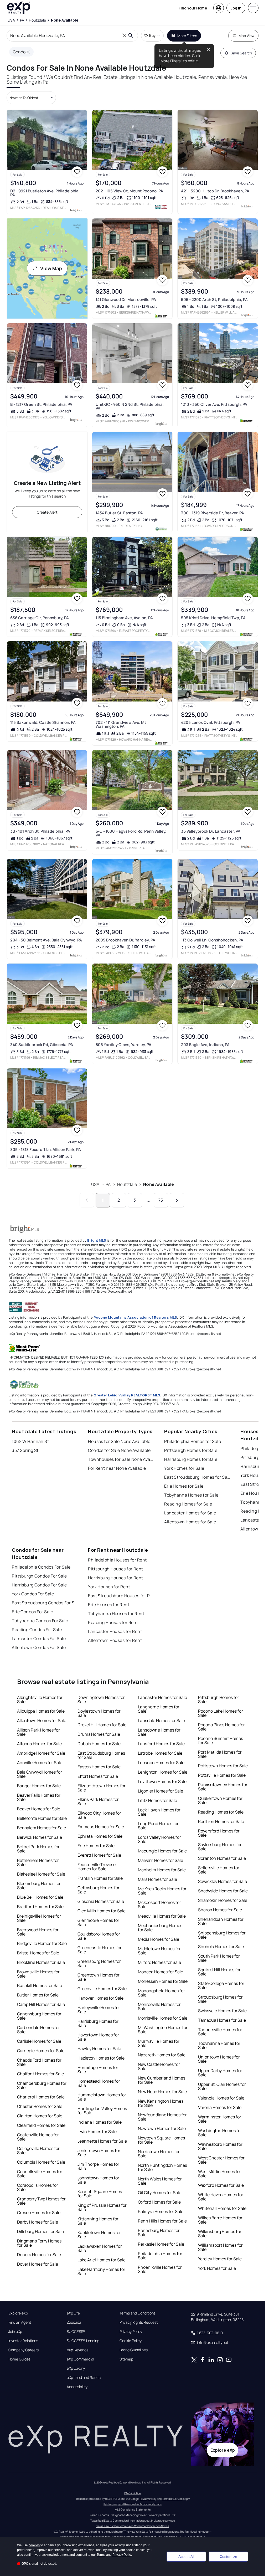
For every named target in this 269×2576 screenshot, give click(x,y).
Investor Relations (23, 2341)
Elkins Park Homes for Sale (98, 1801)
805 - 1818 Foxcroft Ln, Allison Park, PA (46, 1149)
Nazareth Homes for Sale (162, 2055)
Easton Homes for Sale (99, 1767)
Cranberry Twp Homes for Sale (41, 2201)
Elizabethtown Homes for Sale (102, 1788)
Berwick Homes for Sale (40, 1837)
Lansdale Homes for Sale (161, 1720)
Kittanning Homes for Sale (98, 2221)
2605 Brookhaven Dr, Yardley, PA (125, 940)
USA (95, 1184)
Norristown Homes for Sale (159, 2154)
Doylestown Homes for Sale (99, 1713)
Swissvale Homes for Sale (222, 2011)
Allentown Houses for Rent (115, 1640)
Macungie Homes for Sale (162, 1851)
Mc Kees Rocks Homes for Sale (162, 1891)
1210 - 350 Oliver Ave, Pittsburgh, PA (214, 404)
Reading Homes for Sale (188, 1504)
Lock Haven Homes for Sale (159, 1812)
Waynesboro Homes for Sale (220, 2146)
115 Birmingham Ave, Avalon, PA (124, 618)
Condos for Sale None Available (119, 1450)
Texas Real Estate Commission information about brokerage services (133, 2521)
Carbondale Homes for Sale (38, 2030)
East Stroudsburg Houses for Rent (121, 1596)
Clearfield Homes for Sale (41, 2125)
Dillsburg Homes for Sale (40, 2231)
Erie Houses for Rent (109, 1605)
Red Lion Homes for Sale (221, 1821)
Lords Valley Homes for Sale (159, 1839)
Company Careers (24, 2350)
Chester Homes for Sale (40, 2106)
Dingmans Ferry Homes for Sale (39, 2243)
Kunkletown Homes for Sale (99, 2235)
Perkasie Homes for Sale (161, 2244)
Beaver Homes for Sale (39, 1809)
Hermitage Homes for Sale (98, 2070)
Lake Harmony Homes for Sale (101, 2271)
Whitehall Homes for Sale (222, 2208)
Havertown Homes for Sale (98, 2037)
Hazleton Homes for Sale (101, 2058)
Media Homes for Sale (159, 1939)
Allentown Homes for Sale (190, 1522)
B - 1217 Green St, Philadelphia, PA (41, 404)
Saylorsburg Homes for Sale (220, 1847)
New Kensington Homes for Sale (161, 2103)
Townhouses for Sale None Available (121, 1459)
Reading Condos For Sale (37, 1630)
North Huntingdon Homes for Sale (162, 2167)
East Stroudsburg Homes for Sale (197, 1477)
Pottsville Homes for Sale (222, 1775)
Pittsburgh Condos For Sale (39, 1576)
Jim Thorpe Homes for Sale (98, 2166)
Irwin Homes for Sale (97, 2132)
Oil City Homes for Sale (160, 2193)
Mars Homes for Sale (157, 1879)
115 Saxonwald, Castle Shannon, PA (43, 722)
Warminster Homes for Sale (220, 2119)
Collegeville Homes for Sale (38, 2150)
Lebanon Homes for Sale (161, 1763)
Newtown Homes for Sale (162, 2128)
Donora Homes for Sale (39, 2255)
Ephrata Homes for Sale (100, 1836)
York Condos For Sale (33, 1594)
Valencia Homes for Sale (221, 2098)
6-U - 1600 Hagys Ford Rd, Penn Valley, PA (131, 833)
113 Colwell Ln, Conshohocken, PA (212, 940)
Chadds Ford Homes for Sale (39, 2062)
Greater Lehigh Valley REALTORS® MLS (127, 1395)
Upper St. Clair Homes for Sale (222, 2086)
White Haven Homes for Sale (221, 2197)
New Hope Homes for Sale (162, 2092)
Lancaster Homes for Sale (190, 1513)
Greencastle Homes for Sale (100, 1950)
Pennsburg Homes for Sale (159, 2232)
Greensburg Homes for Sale (99, 1963)
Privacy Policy (131, 2332)
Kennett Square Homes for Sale (100, 2194)
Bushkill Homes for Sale (40, 1985)
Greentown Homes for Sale (99, 1977)
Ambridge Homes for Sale (41, 1753)
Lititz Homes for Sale (157, 1800)
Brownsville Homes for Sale (38, 1974)
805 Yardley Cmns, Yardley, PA (123, 1045)
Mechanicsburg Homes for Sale (160, 1928)
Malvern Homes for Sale (161, 1860)
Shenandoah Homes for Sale (221, 1921)
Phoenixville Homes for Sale (160, 2269)
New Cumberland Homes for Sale (162, 2080)
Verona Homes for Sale (220, 2107)
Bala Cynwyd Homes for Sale (40, 1774)
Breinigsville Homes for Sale (39, 1918)
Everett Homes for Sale (99, 1855)
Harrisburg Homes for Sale (191, 1459)
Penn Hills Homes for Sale (162, 2221)
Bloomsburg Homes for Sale (39, 1886)
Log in (236, 8)
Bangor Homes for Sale (39, 1786)
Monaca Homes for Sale (161, 1972)
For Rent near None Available (117, 1468)
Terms (101, 2555)
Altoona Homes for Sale (39, 1744)
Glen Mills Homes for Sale (102, 1911)
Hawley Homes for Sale (99, 2048)
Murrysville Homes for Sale (159, 2043)
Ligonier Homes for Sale (161, 1791)
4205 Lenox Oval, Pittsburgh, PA (211, 722)
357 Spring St (25, 1450)
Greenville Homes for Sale (102, 1989)
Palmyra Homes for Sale (161, 2211)
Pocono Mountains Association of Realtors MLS (135, 1317)
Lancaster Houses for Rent (115, 1631)
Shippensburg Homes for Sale (222, 1935)
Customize (228, 2557)
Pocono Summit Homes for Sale (221, 1740)
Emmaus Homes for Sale (101, 1827)
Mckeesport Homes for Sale (159, 1904)
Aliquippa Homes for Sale (41, 1711)
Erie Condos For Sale (32, 1612)
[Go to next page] (177, 1200)
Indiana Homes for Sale (100, 2122)
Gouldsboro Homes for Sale (99, 1936)
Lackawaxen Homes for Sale (100, 2248)
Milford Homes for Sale (159, 1962)
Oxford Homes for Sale (159, 2202)
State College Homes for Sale (221, 1985)
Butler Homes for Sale (38, 1995)
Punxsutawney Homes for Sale (223, 1787)
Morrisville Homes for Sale (163, 2018)
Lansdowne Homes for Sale (159, 1732)
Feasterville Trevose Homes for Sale (97, 1867)
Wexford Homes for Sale (221, 2185)
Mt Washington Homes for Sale (163, 2030)
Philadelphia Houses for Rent (117, 1560)
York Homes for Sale (184, 1468)
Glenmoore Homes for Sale (98, 1922)
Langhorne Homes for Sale (159, 1709)
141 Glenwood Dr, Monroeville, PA (126, 299)
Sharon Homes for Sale (220, 1910)
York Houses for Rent (109, 1587)
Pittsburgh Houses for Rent (115, 1569)
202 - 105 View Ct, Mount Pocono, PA (129, 191)
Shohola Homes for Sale (221, 1947)
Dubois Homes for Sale (99, 1744)
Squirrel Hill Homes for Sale (219, 1972)
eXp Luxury (76, 2368)
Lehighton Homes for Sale (163, 1772)
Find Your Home (193, 8)
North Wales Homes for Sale (160, 2181)
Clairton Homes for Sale (40, 2116)
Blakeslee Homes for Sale (41, 1874)
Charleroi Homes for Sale (41, 2097)
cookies (34, 2545)
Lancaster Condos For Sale (39, 1638)
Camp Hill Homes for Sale (41, 2004)
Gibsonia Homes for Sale (101, 1901)
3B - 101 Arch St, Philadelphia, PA (40, 831)
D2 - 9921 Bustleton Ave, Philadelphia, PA (45, 193)
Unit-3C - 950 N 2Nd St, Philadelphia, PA (130, 406)
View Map (51, 268)
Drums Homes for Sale (99, 1734)
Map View (247, 36)
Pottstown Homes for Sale (223, 1766)
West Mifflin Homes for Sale (220, 2174)
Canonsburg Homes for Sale (39, 2016)
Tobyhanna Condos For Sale (40, 1621)
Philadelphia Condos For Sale (41, 1567)
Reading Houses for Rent (113, 1622)
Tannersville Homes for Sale (220, 2032)
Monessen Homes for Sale (163, 1981)
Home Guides (19, 2359)
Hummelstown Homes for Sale (102, 2097)
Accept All (186, 2557)
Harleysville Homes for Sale (99, 2010)
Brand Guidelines (134, 2350)
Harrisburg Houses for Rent (115, 1578)
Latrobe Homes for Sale (160, 1753)
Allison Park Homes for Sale (38, 1732)
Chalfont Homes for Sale (40, 2074)
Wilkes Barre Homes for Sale (220, 2220)
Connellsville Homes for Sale (40, 2174)
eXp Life (73, 2313)
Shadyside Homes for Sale (223, 1891)
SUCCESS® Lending (83, 2341)
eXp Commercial (80, 2359)
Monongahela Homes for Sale (161, 1993)
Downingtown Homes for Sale (101, 1699)
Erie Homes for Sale (184, 1486)
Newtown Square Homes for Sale (161, 2140)
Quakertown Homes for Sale (220, 1800)
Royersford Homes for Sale (219, 1833)
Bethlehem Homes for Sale (38, 1862)
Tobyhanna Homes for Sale (191, 1495)
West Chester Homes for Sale (221, 2160)
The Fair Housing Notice (194, 2532)
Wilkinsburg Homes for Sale (220, 2234)
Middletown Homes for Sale (159, 1951)
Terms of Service (172, 2499)
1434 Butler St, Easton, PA (119, 513)
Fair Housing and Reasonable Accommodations (133, 2504)
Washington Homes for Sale (220, 2133)
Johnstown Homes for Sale (98, 2180)
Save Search (241, 53)
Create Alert (47, 512)
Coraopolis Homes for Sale (38, 2187)
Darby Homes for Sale (38, 2222)
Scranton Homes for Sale (222, 1858)
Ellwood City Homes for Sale (99, 1815)
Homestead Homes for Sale (99, 2083)
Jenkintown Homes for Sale (99, 2153)
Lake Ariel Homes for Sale (102, 2260)
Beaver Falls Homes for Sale (39, 1797)
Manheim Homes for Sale (162, 1870)
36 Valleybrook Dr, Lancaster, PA (211, 831)
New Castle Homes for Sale (159, 2066)
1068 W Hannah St (30, 1441)
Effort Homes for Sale (98, 1776)
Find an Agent (20, 2322)
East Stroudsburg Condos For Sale (45, 1603)
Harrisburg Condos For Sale (39, 1585)
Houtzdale (127, 1184)
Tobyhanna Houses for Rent (116, 1614)
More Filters (187, 36)
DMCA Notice (133, 2493)
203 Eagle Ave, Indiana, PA (205, 1045)
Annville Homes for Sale (40, 1763)
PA (108, 1184)
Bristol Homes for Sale (38, 1953)
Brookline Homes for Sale (41, 1962)
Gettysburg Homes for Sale (99, 1890)
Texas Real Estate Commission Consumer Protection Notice (133, 2526)
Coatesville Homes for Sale (38, 2137)
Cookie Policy (131, 2341)
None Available (159, 1184)
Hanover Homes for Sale (100, 1998)
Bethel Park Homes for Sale (38, 1849)
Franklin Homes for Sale (100, 1878)
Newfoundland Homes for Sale (162, 2117)
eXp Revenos (77, 2350)
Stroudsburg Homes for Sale (220, 1999)
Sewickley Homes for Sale (223, 1881)
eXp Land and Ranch (84, 2378)
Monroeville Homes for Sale (159, 2006)
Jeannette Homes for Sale (102, 2141)
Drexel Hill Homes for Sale (102, 1725)
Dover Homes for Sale (38, 2264)
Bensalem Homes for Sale (42, 1828)
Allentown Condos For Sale (39, 1647)
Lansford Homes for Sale (161, 1744)
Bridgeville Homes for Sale (42, 1943)
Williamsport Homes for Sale (220, 2247)
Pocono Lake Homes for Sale (221, 1713)
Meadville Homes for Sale (162, 1916)
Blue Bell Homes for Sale (40, 1897)
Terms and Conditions (138, 2313)
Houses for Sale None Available (119, 1441)
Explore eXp (18, 2313)
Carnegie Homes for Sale (41, 2051)
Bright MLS (97, 1240)
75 (161, 1200)
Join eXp (15, 2332)
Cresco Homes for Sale (39, 2213)
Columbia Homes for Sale (41, 2162)
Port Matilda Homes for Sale (220, 1754)
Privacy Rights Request (139, 2322)
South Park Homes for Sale (219, 1958)
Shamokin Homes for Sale (223, 1900)
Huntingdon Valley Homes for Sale (102, 2111)
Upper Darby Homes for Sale (220, 2073)
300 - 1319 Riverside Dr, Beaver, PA (213, 513)
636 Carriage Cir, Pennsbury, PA (40, 618)
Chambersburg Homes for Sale (42, 2085)
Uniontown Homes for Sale (219, 2059)
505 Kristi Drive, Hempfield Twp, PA (213, 618)
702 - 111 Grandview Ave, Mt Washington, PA (121, 724)
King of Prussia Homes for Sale (102, 2207)
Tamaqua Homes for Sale (222, 2020)
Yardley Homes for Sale (220, 2259)
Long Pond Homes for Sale (158, 1826)
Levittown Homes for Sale (162, 1781)
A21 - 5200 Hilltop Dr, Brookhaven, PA (215, 191)
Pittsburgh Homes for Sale (191, 1450)
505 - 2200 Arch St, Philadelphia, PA (214, 299)
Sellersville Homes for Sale (219, 1870)
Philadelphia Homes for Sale (193, 1441)
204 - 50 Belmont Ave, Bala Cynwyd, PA (46, 940)
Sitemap (126, 2359)
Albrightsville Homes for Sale (40, 1699)
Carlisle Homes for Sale (39, 2041)
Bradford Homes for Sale (40, 1907)
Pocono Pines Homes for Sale (221, 1727)
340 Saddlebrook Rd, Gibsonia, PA (42, 1045)
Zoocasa (74, 2322)
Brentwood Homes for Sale (38, 1932)
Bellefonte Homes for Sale (42, 1818)
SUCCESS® (76, 2332)
